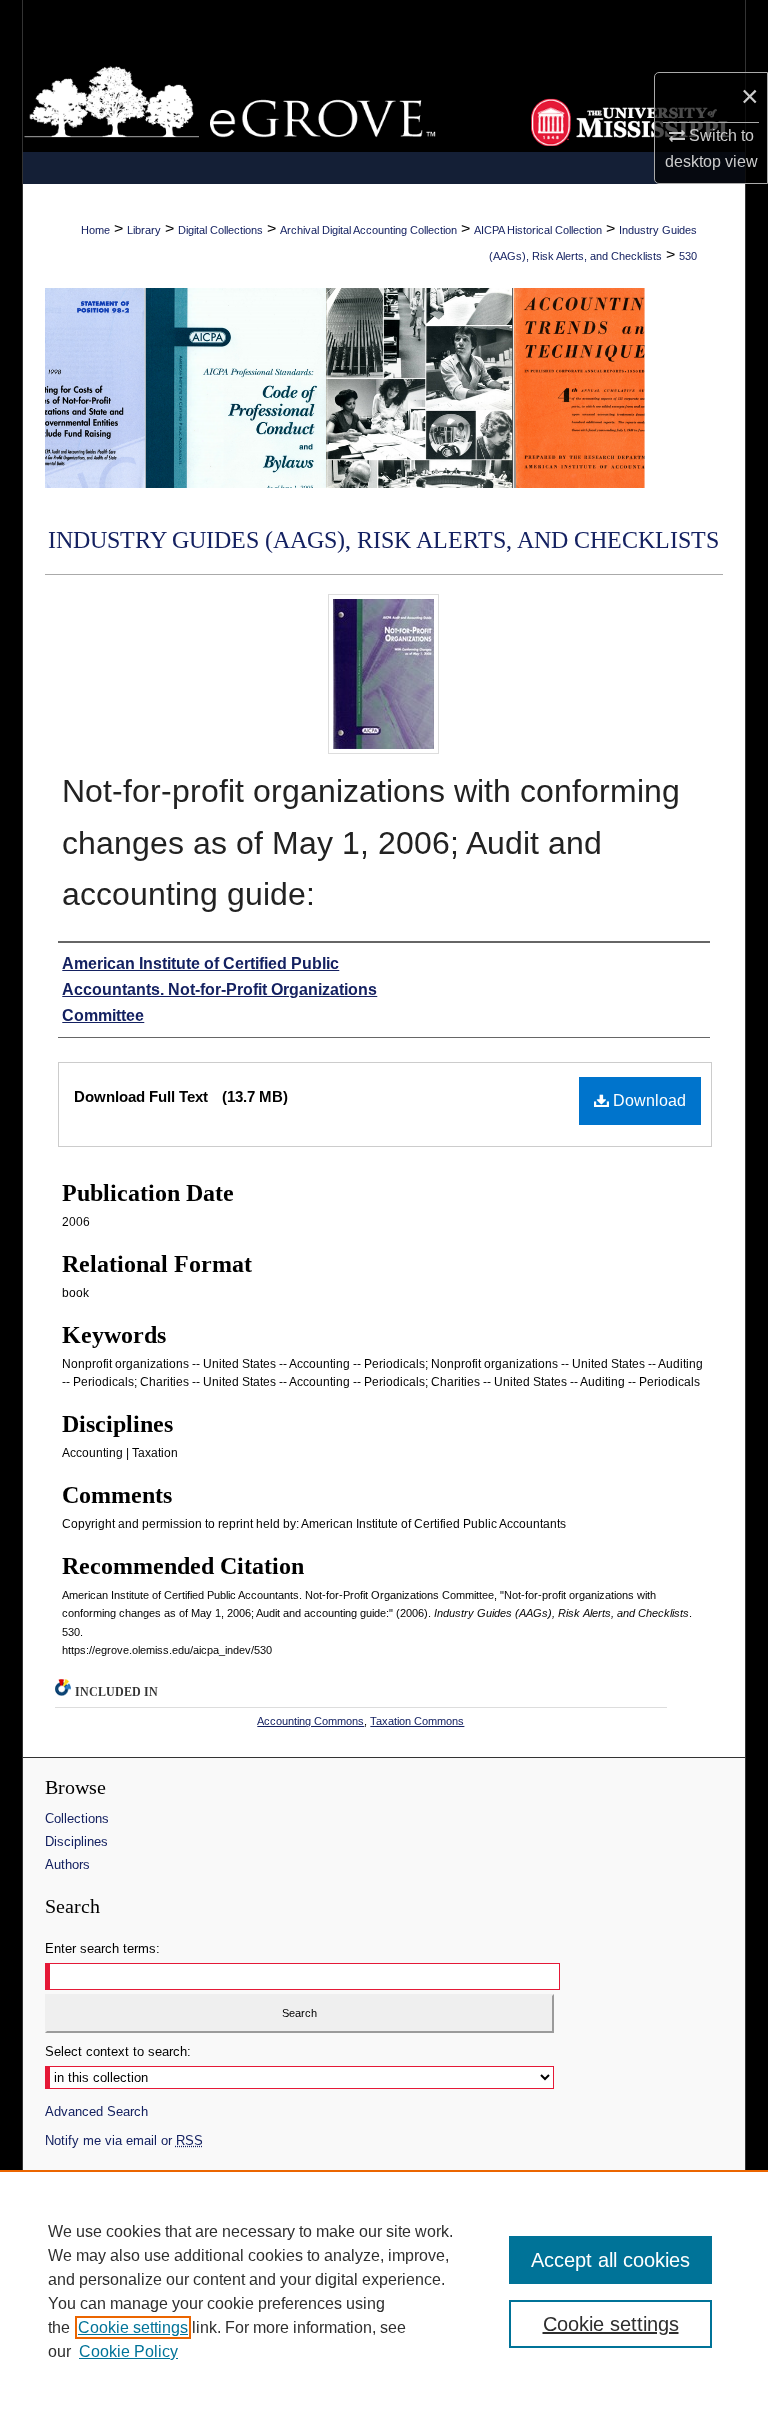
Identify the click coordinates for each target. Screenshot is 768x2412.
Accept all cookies (610, 2260)
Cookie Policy (128, 2351)
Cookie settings (133, 2327)
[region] (384, 2291)
